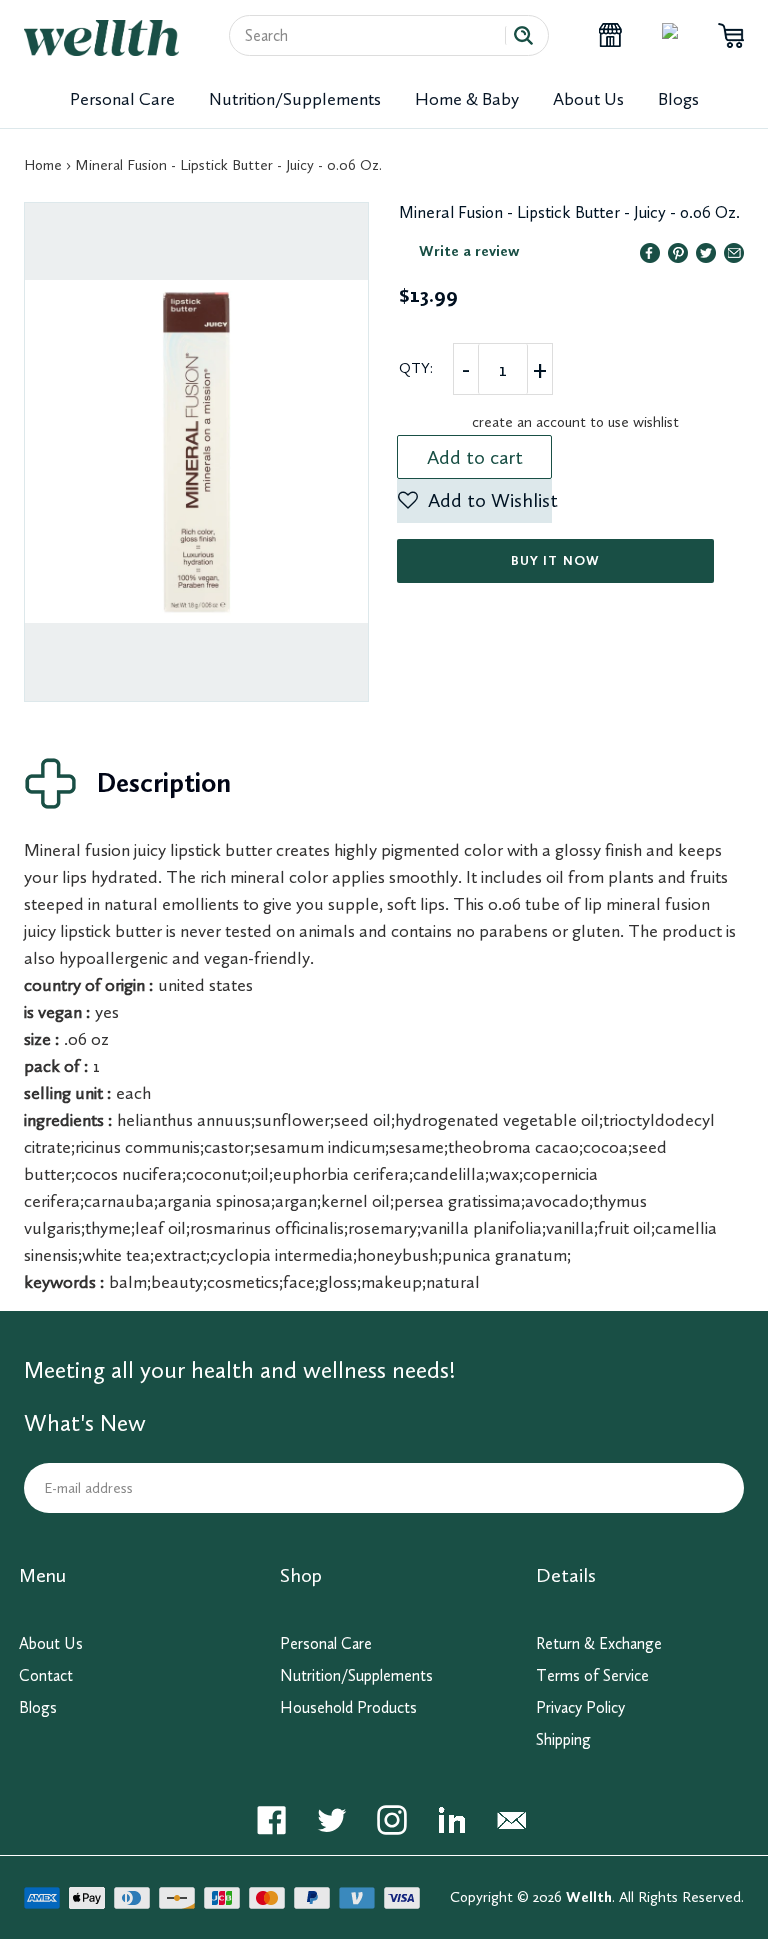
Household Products (348, 1707)
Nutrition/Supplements (295, 99)
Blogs (678, 99)
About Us (588, 99)
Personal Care (122, 99)
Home (43, 165)
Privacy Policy (580, 1707)
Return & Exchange (599, 1643)
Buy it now (555, 560)
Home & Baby (467, 99)
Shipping (563, 1739)
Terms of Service (592, 1675)
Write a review (469, 251)
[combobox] (375, 35)
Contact (46, 1675)
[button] (474, 501)
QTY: (416, 368)
